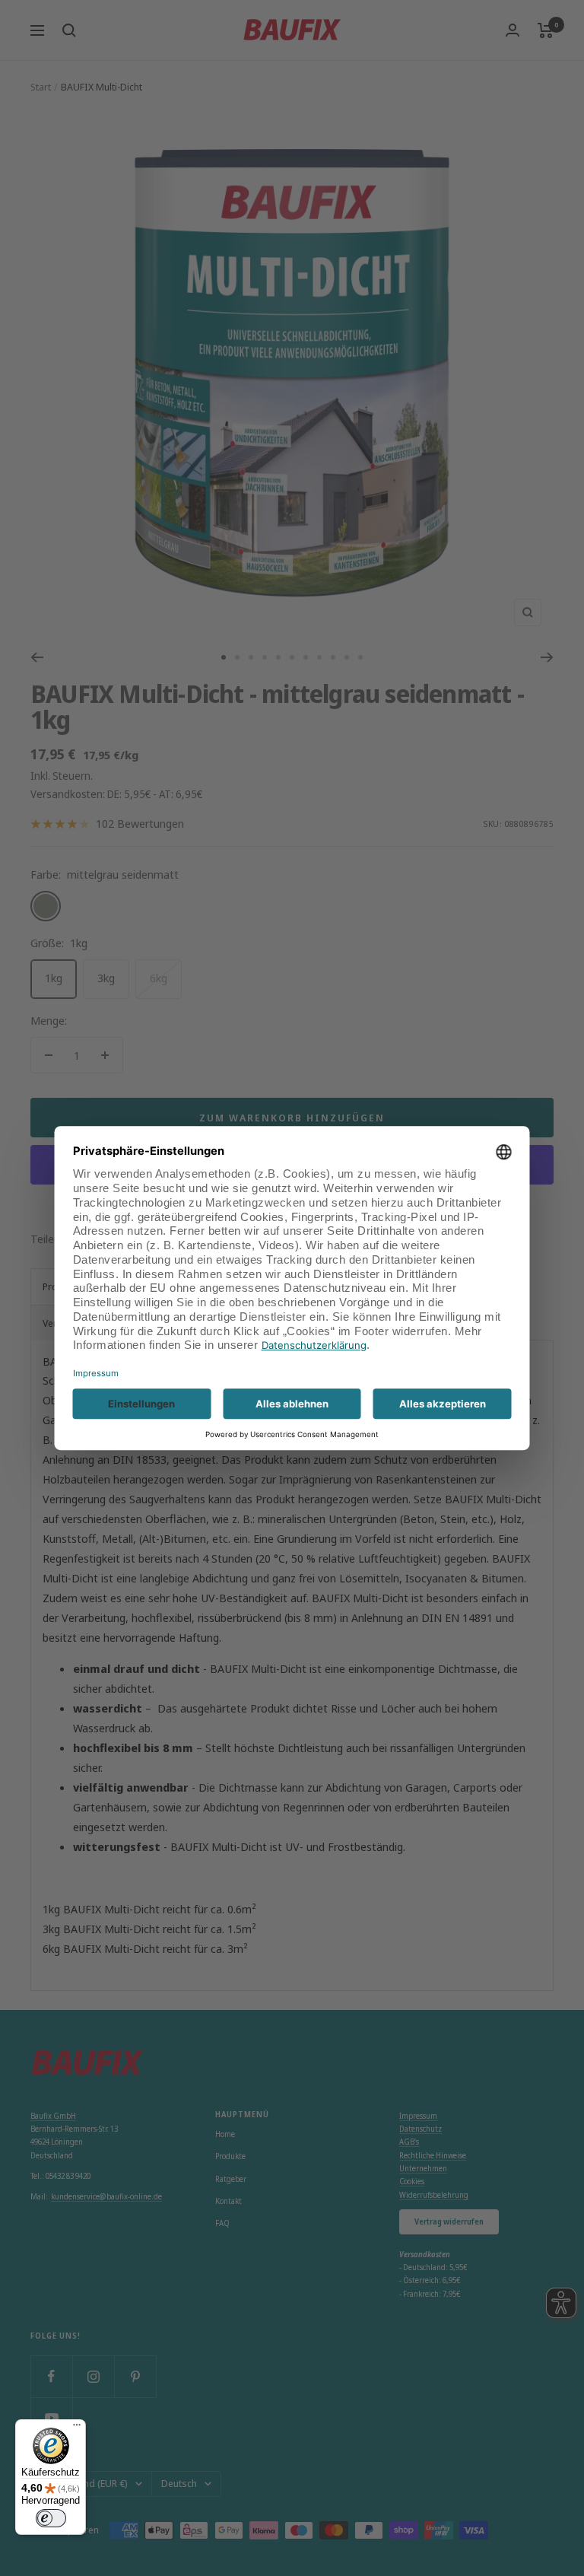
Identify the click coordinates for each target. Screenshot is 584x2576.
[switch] (51, 2518)
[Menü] (77, 2428)
